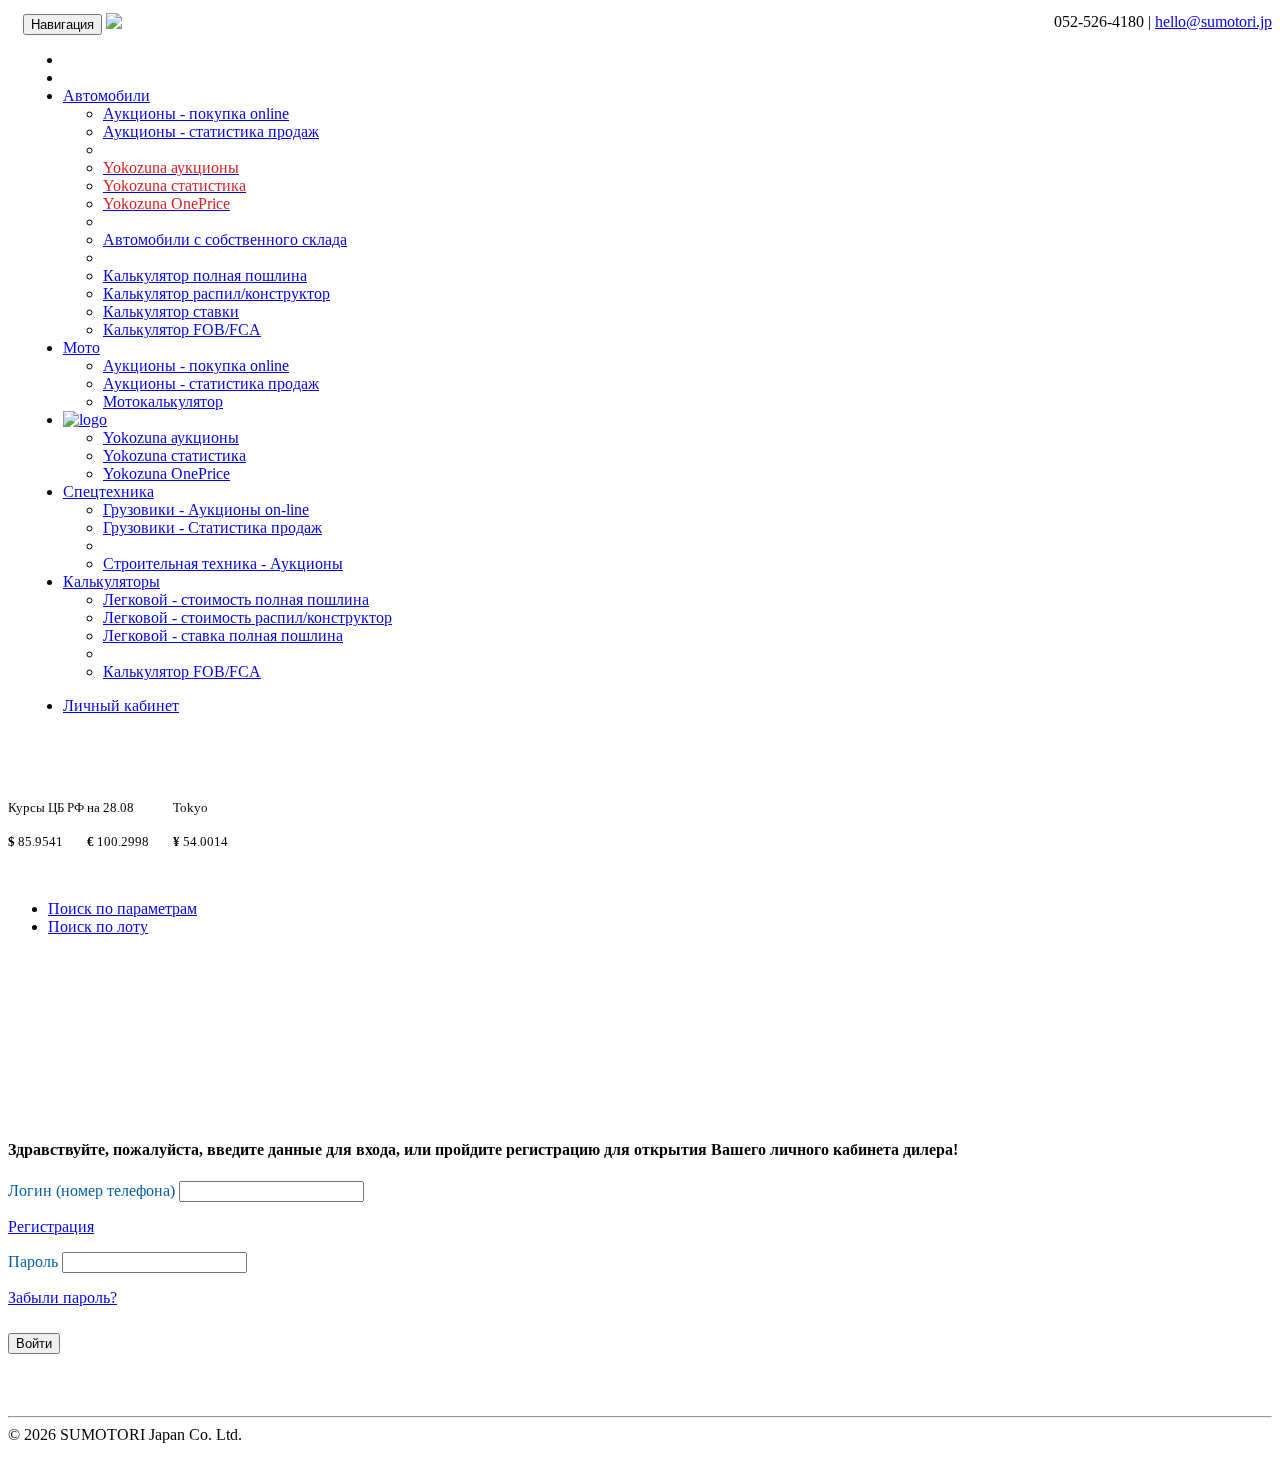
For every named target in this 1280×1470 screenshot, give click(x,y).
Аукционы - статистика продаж (211, 131)
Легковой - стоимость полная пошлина (236, 599)
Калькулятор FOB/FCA (182, 329)
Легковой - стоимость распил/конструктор (247, 617)
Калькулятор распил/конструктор (216, 293)
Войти (34, 1343)
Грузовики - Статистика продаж (212, 527)
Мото (81, 347)
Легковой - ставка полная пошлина (223, 635)
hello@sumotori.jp (1213, 21)
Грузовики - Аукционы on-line (206, 509)
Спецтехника (108, 491)
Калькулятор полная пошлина (205, 275)
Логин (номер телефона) (91, 1190)
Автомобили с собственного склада (225, 239)
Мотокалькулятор (163, 401)
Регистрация (51, 1226)
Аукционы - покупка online (196, 113)
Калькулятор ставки (171, 311)
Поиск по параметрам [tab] (122, 908)
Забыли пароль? (62, 1297)
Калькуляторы (111, 581)
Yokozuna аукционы (171, 437)
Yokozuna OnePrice (166, 473)
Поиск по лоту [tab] (98, 926)
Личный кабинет (121, 705)
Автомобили (106, 95)
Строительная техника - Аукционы (223, 563)
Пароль (33, 1261)
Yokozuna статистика (174, 455)
